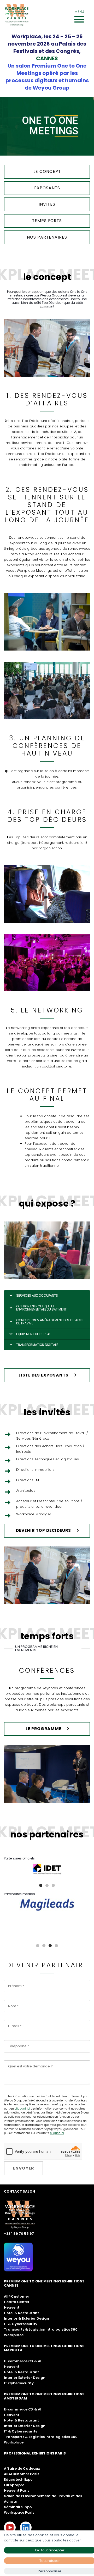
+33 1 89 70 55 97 (19, 2232)
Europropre (14, 2484)
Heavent (12, 2306)
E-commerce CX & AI (23, 2360)
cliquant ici (23, 2107)
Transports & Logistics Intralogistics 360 (41, 2328)
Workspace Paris (19, 2511)
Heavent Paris (17, 2489)
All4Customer (17, 2295)
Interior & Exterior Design (27, 2317)
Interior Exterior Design (25, 2376)
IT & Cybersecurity (21, 2323)
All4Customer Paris (22, 2473)
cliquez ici (57, 2132)
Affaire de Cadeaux (22, 2467)
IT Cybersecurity (19, 2382)
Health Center (17, 2301)
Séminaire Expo (18, 2506)
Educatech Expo (18, 2478)
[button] (41, 1884)
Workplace (14, 2334)
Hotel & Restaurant (21, 2312)
